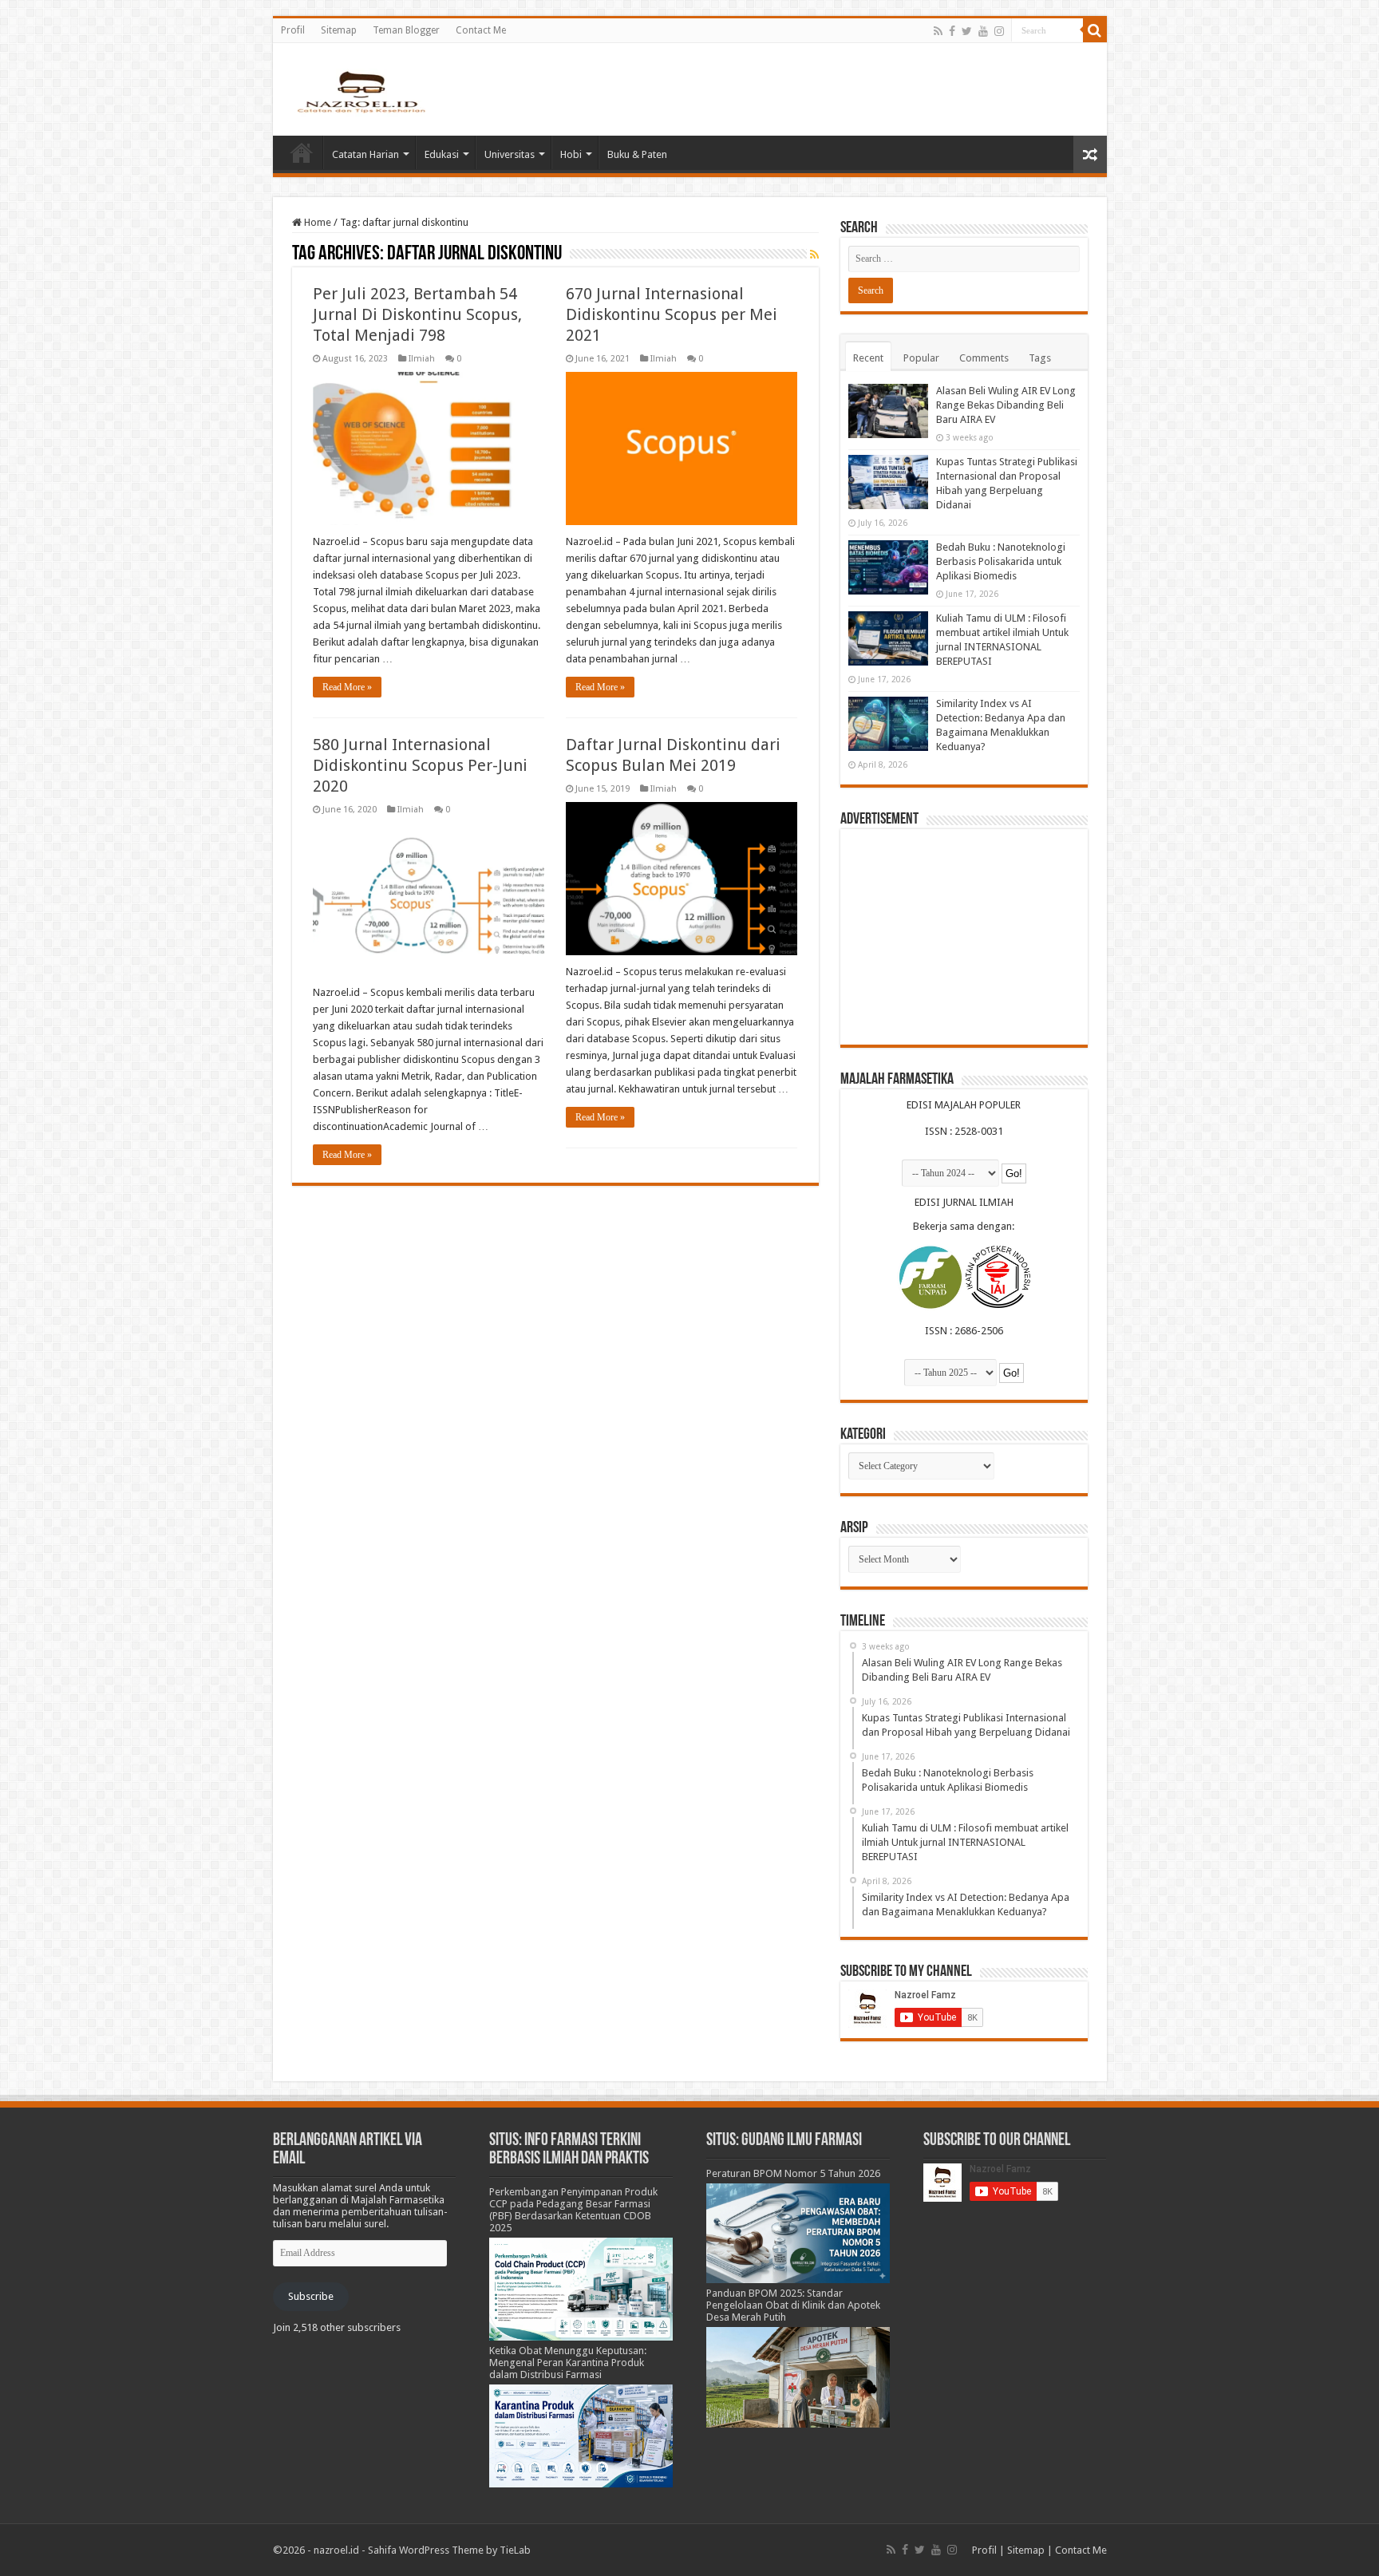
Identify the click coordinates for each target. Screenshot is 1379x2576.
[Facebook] (952, 31)
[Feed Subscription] (814, 255)
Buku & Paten (637, 154)
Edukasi (442, 154)
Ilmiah (422, 359)
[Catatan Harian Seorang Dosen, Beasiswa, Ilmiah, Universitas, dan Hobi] (361, 91)
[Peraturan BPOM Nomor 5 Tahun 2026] (798, 2232)
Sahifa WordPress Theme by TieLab (449, 2550)
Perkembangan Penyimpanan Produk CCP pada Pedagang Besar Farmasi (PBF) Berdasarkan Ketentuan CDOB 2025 (573, 2210)
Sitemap (339, 30)
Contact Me (481, 30)
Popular (921, 358)
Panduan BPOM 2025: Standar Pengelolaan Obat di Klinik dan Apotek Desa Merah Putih (793, 2305)
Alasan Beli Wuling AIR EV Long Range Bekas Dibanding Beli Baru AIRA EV (1006, 405)
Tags (1040, 358)
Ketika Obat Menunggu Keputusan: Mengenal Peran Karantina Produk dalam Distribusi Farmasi (568, 2363)
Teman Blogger (406, 30)
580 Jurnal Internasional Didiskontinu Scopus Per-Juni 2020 (420, 765)
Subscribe (311, 2296)
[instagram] (999, 31)
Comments (984, 358)
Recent (868, 358)
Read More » (347, 687)
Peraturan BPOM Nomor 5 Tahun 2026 (793, 2173)
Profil (293, 30)
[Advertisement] (964, 937)
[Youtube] (983, 31)
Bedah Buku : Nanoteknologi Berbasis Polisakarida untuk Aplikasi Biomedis (1001, 561)
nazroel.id (336, 2550)
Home (302, 152)
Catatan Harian (365, 154)
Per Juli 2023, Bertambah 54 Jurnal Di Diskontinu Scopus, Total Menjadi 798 (417, 314)
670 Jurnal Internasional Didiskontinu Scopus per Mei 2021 (672, 314)
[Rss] (938, 31)
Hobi (571, 154)
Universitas (510, 154)
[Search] (1095, 30)
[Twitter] (967, 31)
